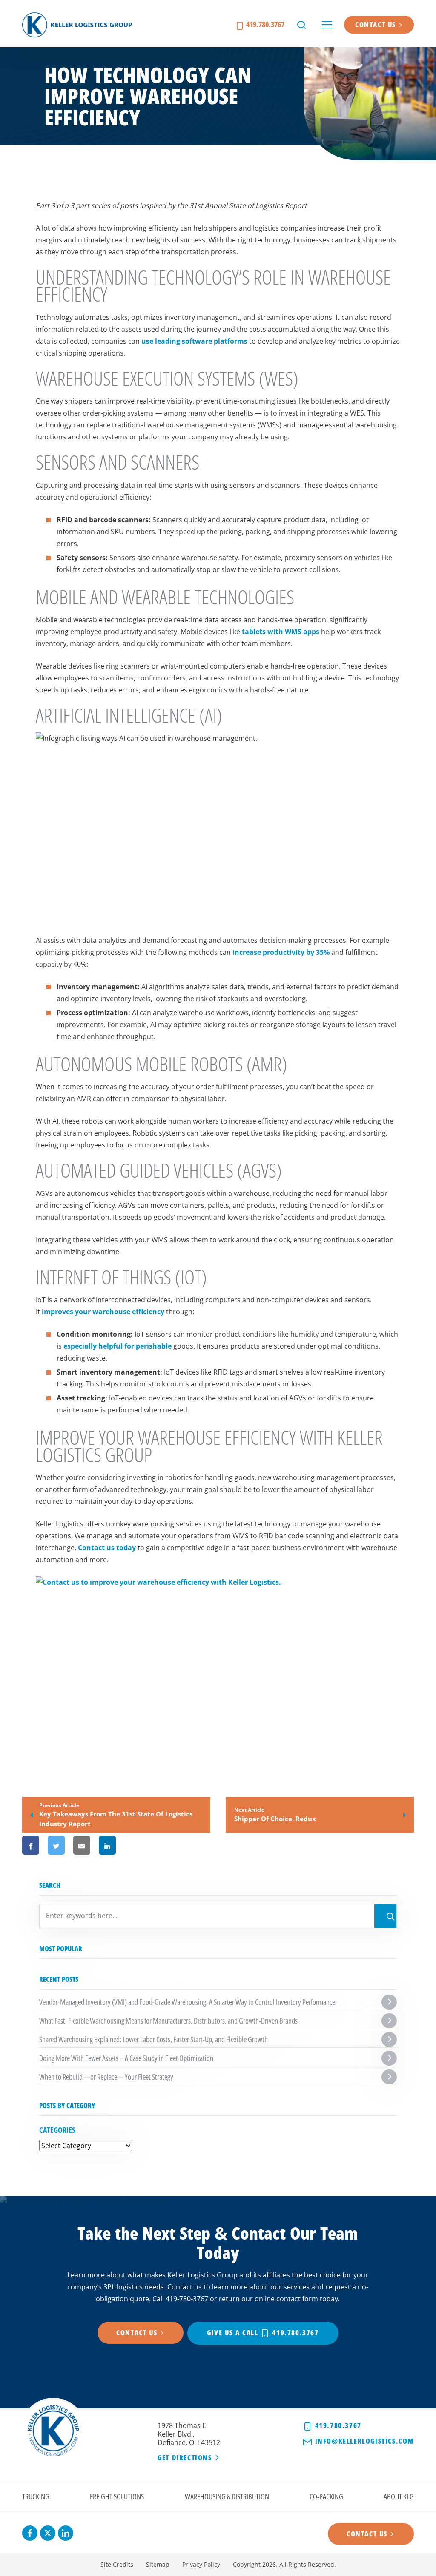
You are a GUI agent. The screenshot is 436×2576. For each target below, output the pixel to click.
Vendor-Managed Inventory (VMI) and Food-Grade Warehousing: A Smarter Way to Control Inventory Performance (187, 2002)
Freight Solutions (117, 2496)
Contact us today (107, 1548)
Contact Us (376, 25)
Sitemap (158, 2564)
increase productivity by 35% (281, 952)
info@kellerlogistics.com (363, 2441)
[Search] (385, 1916)
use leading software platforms (194, 341)
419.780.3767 (265, 24)
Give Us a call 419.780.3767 (263, 2333)
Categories (57, 2130)
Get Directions (185, 2458)
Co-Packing (326, 2496)
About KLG (399, 2496)
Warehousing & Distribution (227, 2496)
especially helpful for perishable (118, 1346)
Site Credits (117, 2564)
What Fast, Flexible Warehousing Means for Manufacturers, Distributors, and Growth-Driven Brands (168, 2021)
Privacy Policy (201, 2564)
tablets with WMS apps (281, 632)
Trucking (36, 2496)
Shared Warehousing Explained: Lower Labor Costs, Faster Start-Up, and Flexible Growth (153, 2039)
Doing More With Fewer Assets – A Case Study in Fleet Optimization (126, 2058)
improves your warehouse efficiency (103, 1312)
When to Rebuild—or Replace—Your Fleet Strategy (106, 2077)
